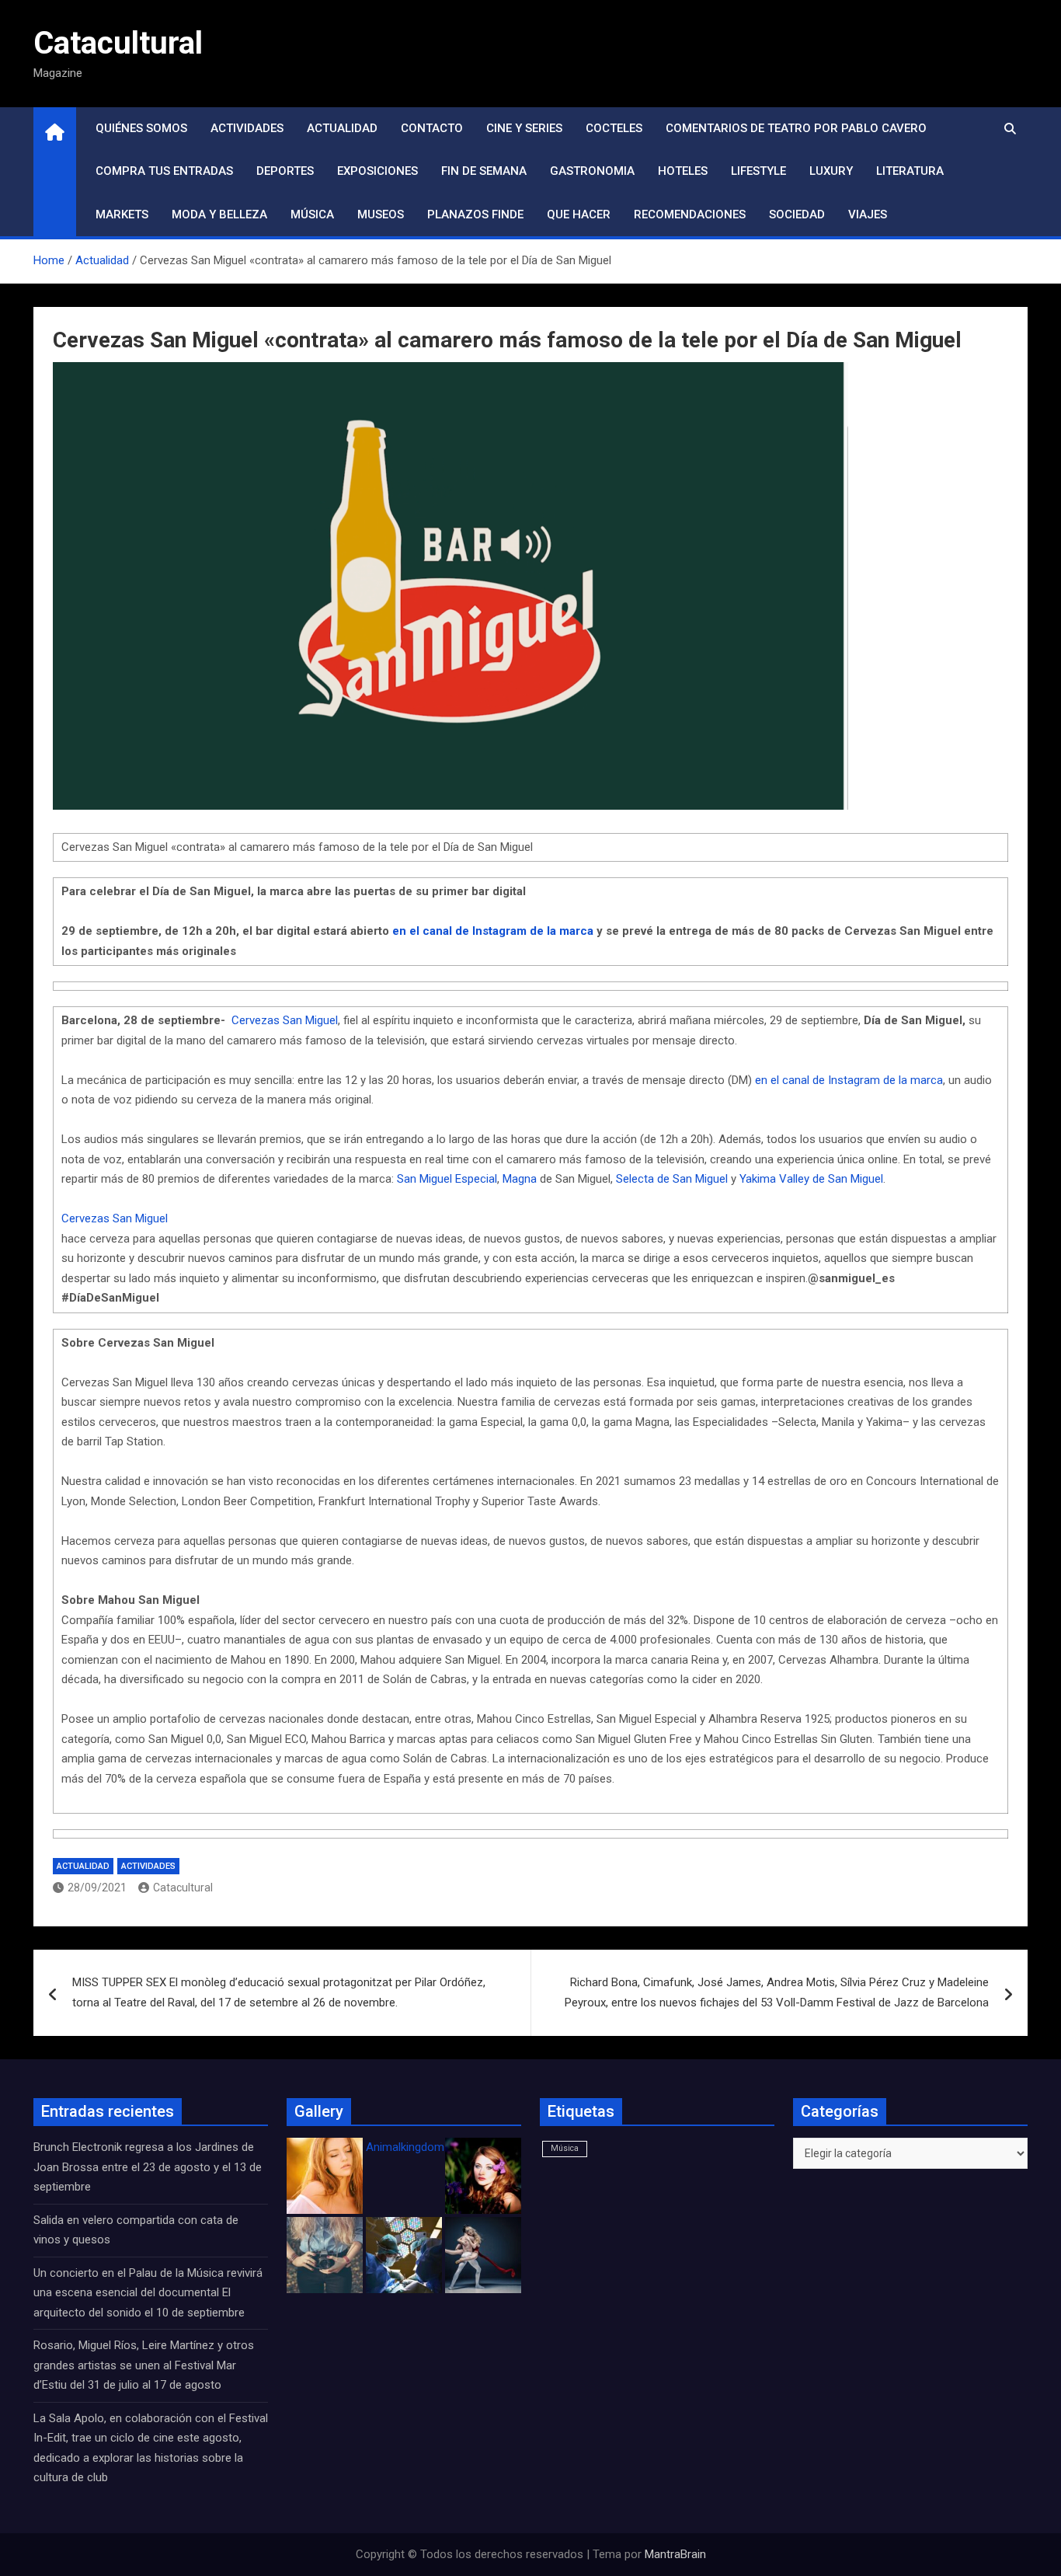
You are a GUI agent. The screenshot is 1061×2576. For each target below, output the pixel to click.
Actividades (247, 128)
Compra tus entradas (164, 171)
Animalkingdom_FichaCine (433, 2147)
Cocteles (614, 128)
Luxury (831, 171)
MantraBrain (675, 2554)
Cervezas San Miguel (285, 1020)
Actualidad (342, 128)
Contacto (432, 128)
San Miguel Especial (447, 1179)
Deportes (285, 171)
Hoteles (683, 171)
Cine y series (524, 128)
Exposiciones (377, 171)
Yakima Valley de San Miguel (811, 1179)
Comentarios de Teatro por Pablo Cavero (796, 128)
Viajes (868, 214)
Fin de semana (484, 171)
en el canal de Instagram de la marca (849, 1080)
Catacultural (118, 43)
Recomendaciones (690, 214)
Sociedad (797, 214)
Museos (381, 214)
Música (312, 214)
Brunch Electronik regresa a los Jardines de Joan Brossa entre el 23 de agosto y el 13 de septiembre (148, 2167)
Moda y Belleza (219, 214)
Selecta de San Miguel (673, 1179)
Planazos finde (475, 214)
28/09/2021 (97, 1888)
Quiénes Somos (141, 128)
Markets (122, 214)
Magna (521, 1179)
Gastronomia (592, 171)
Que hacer (579, 214)
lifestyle (758, 171)
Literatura (910, 171)
